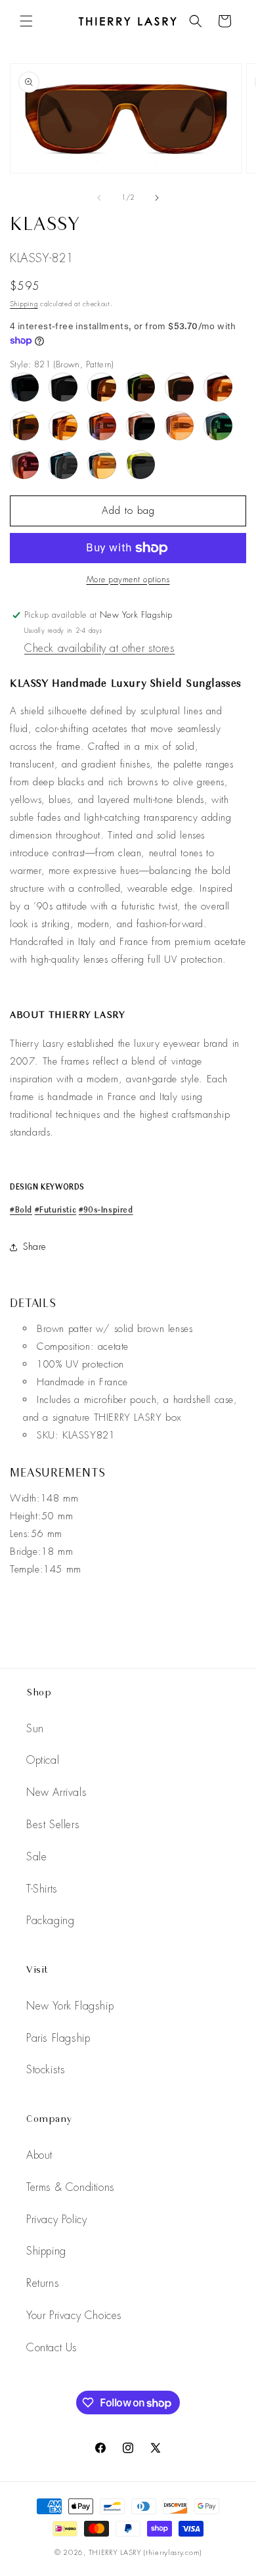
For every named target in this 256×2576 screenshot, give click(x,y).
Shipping (24, 304)
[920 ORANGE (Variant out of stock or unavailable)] (63, 426)
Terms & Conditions (71, 2187)
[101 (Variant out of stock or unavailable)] (63, 387)
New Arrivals (56, 1792)
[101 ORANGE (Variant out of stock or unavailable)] (102, 387)
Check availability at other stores (99, 648)
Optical (43, 1760)
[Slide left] (99, 198)
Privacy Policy (56, 2219)
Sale (36, 1857)
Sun (35, 1729)
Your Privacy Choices (74, 2315)
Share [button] (35, 1247)
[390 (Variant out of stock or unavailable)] (140, 387)
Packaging (50, 1920)
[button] (26, 21)
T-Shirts (42, 1889)
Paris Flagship (58, 2038)
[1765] (24, 465)
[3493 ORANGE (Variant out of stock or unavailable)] (102, 465)
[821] (179, 387)
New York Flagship (70, 2006)
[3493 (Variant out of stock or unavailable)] (63, 465)
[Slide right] (157, 198)
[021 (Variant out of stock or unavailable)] (24, 387)
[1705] (140, 426)
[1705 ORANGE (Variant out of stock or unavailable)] (179, 426)
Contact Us (52, 2348)
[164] (140, 465)
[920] (24, 426)
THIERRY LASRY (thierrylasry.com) (145, 2552)
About (39, 2155)
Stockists (46, 2070)
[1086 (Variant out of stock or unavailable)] (102, 426)
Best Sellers (53, 1825)
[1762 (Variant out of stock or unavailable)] (218, 426)
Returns (43, 2283)
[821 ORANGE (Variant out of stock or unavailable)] (218, 387)
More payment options (128, 580)
